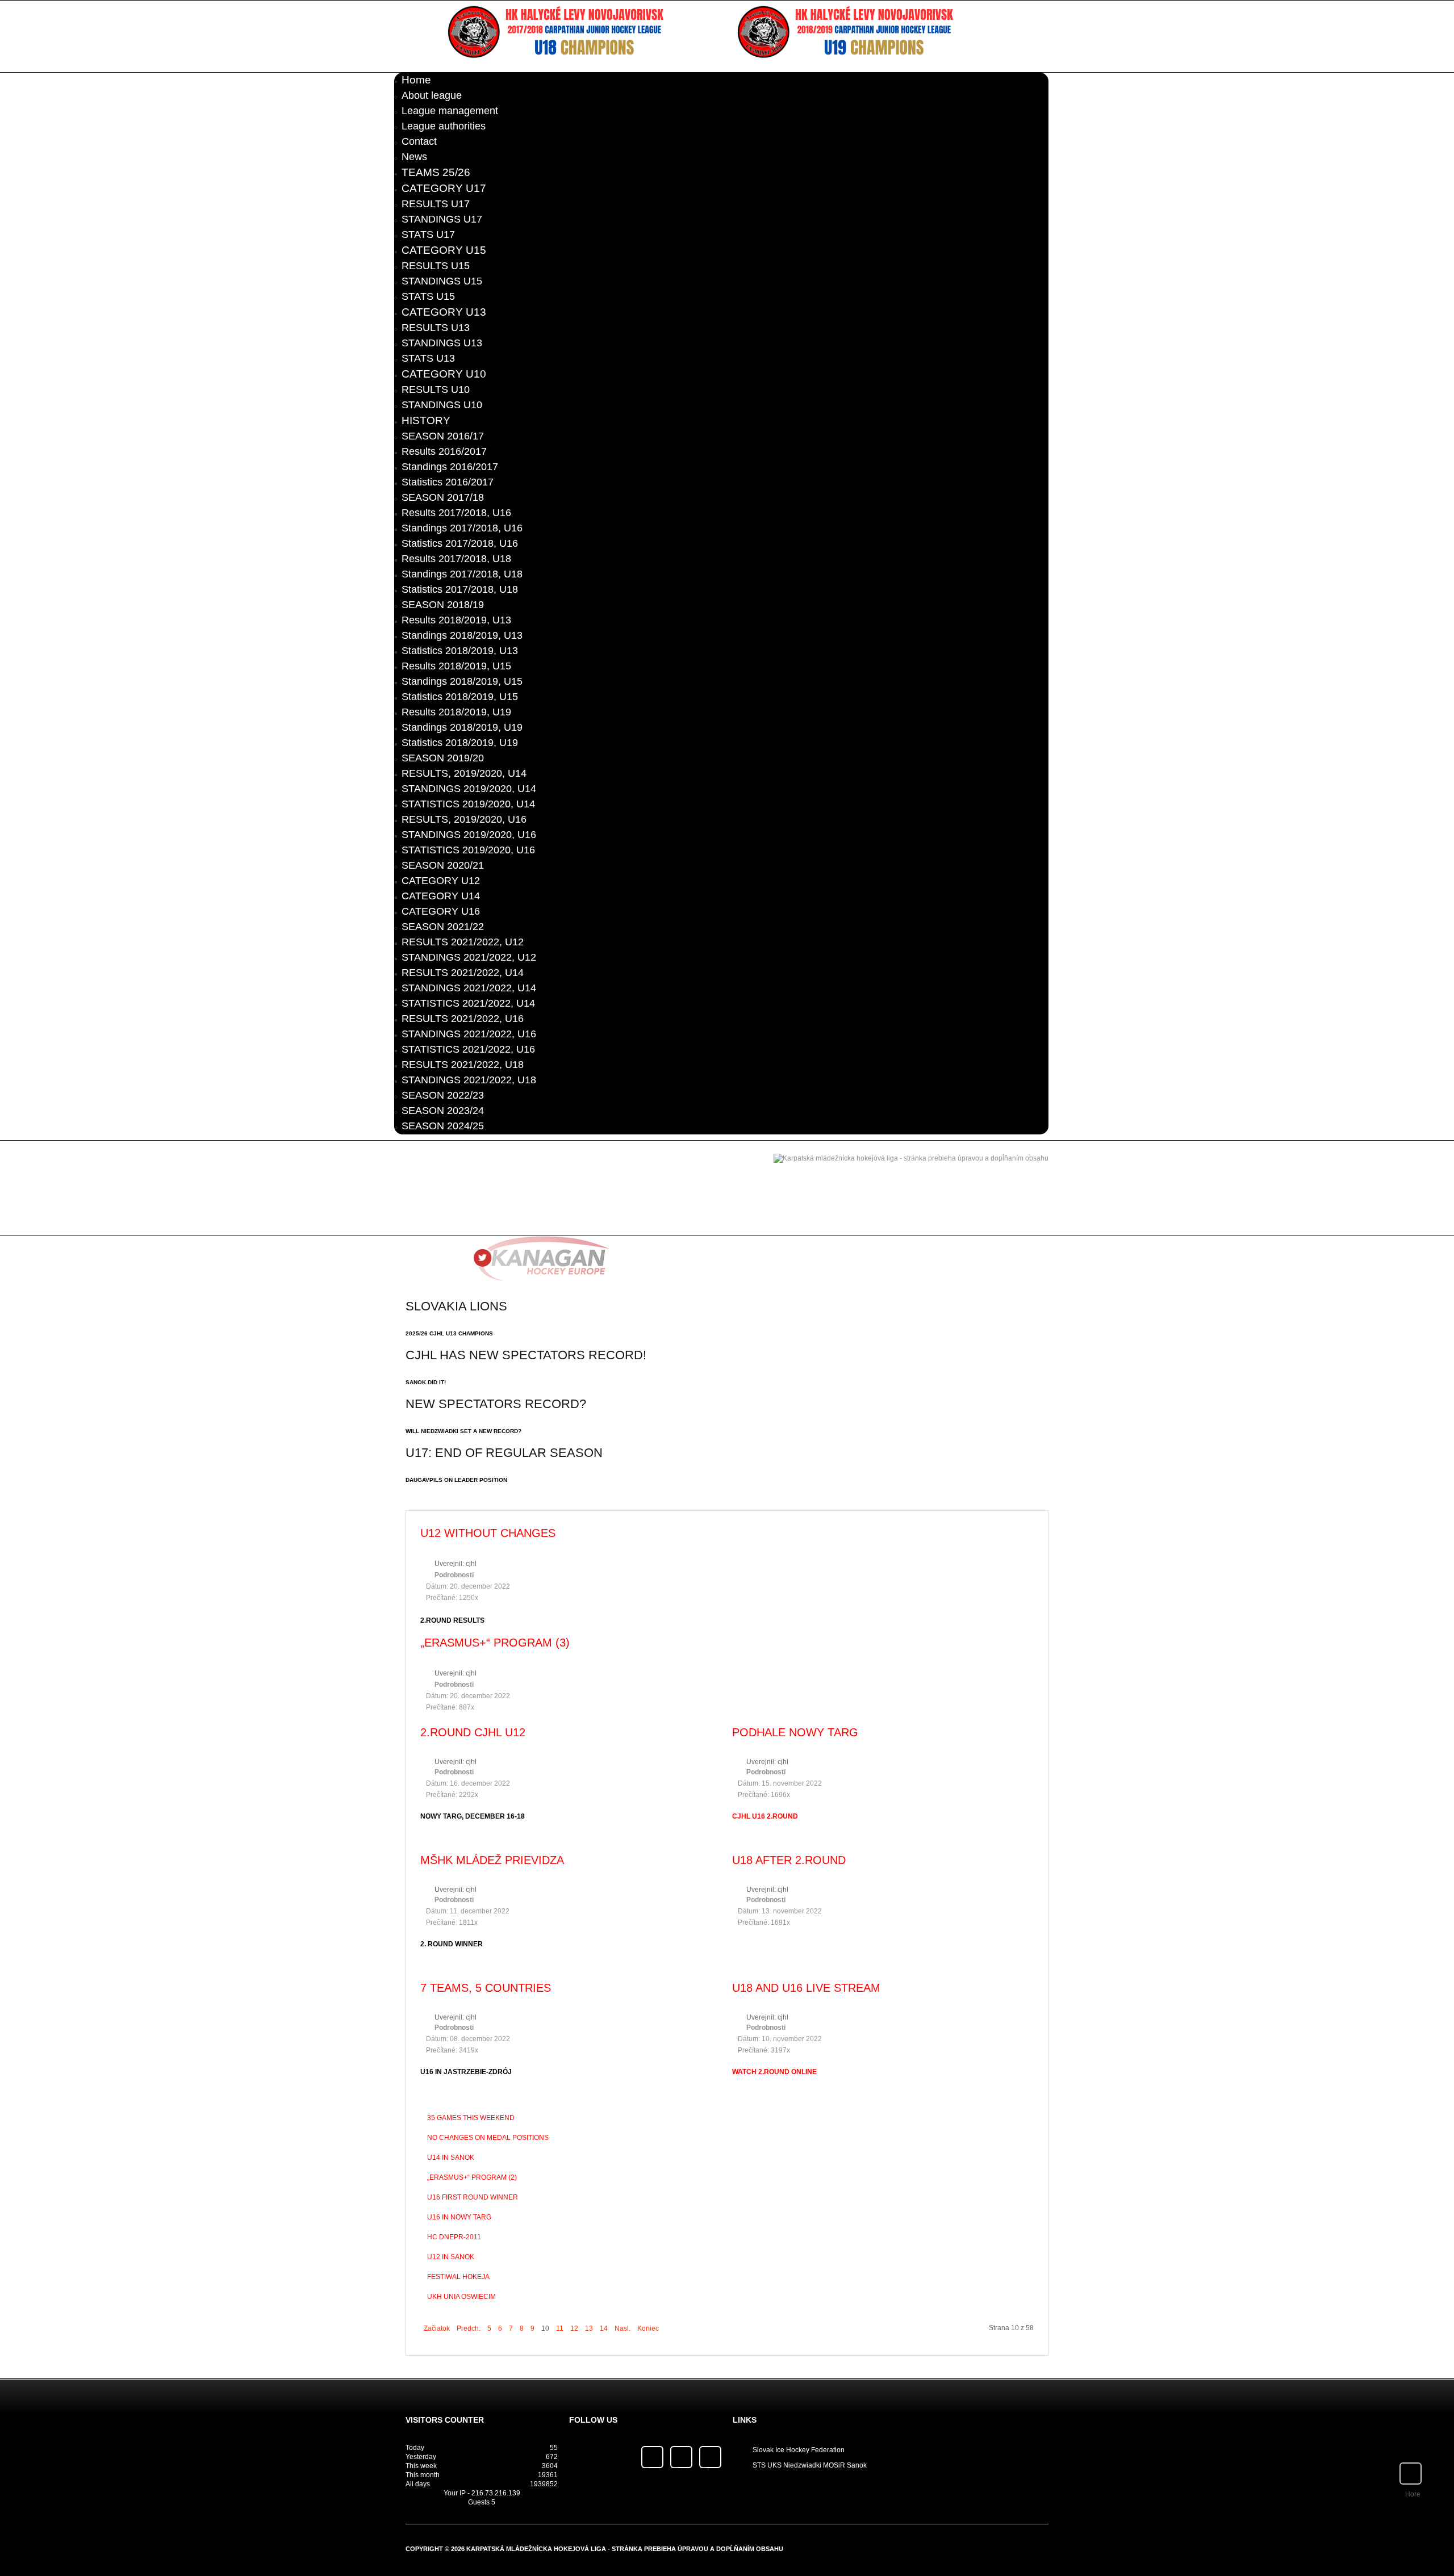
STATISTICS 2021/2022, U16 (468, 1049)
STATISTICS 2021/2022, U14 (468, 1003)
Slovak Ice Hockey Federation (799, 2450)
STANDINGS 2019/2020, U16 (469, 835)
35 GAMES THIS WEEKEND (471, 2118)
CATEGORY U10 (444, 374)
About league (432, 95)
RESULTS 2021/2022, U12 (463, 942)
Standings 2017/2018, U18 (462, 574)
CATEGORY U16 (441, 911)
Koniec (648, 2328)
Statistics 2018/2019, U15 (460, 697)
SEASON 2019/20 (443, 758)
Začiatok (437, 2328)
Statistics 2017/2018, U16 (460, 543)
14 (604, 2328)
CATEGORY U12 (441, 881)
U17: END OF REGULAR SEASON (504, 1453)
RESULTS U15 (436, 266)
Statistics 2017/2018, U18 (460, 589)
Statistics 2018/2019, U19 (460, 743)
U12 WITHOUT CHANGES (488, 1533)
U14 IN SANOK (451, 2158)
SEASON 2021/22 (443, 927)
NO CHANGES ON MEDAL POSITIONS (488, 2138)
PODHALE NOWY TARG (795, 1732)
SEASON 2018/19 (443, 605)
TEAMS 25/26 (436, 172)
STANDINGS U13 (442, 343)
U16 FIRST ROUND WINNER (473, 2197)
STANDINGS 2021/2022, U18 (469, 1080)
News (414, 157)
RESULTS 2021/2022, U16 (463, 1019)
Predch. (469, 2328)
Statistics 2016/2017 (448, 482)
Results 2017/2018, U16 (456, 513)
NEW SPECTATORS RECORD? (496, 1404)
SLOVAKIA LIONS (456, 1306)
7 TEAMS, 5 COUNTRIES (486, 1988)
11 (560, 2328)
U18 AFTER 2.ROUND (789, 1860)
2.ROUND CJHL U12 (473, 1732)
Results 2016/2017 (444, 451)
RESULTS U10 (436, 389)
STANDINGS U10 (442, 405)
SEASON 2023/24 (443, 1111)
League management (450, 111)
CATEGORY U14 (441, 896)
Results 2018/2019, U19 (456, 712)
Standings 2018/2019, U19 (462, 727)
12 (574, 2328)
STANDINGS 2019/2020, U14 (469, 789)
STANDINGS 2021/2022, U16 (469, 1034)
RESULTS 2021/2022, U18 (463, 1065)
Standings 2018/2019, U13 (462, 635)
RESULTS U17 (436, 204)
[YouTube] (681, 2457)
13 (589, 2328)
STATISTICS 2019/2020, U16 (468, 850)
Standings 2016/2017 (450, 467)
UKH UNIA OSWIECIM (461, 2297)
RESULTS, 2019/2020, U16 (464, 819)
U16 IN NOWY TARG (459, 2217)
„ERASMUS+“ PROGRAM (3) (495, 1643)
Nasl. (622, 2328)
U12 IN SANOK (451, 2257)
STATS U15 (428, 296)
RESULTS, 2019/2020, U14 (464, 773)
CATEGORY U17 (444, 188)
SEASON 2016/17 (443, 436)
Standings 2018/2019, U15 (462, 681)
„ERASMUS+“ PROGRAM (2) (472, 2177)
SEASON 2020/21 (443, 865)
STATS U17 (428, 234)
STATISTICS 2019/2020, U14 (468, 804)
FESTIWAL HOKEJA (458, 2277)
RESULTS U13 (436, 328)
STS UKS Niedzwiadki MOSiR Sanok (810, 2465)
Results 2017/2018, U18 (456, 559)
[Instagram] (710, 2457)
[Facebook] (652, 2457)
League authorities (444, 126)
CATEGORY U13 (444, 312)
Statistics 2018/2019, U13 (460, 651)
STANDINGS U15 (442, 281)
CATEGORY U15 (444, 250)
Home (416, 80)
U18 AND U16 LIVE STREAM (806, 1988)
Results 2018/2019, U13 (456, 620)
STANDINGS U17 (442, 219)
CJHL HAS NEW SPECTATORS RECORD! (526, 1355)
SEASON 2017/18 (443, 497)
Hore (1413, 2494)
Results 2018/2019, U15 (456, 666)
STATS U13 (428, 358)
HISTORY (426, 420)
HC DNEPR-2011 (454, 2237)
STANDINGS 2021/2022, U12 (469, 957)
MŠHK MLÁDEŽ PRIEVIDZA (492, 1860)
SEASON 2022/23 (443, 1095)
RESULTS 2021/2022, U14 (463, 973)
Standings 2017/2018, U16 (462, 528)
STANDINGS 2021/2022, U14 (469, 988)
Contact (419, 141)
